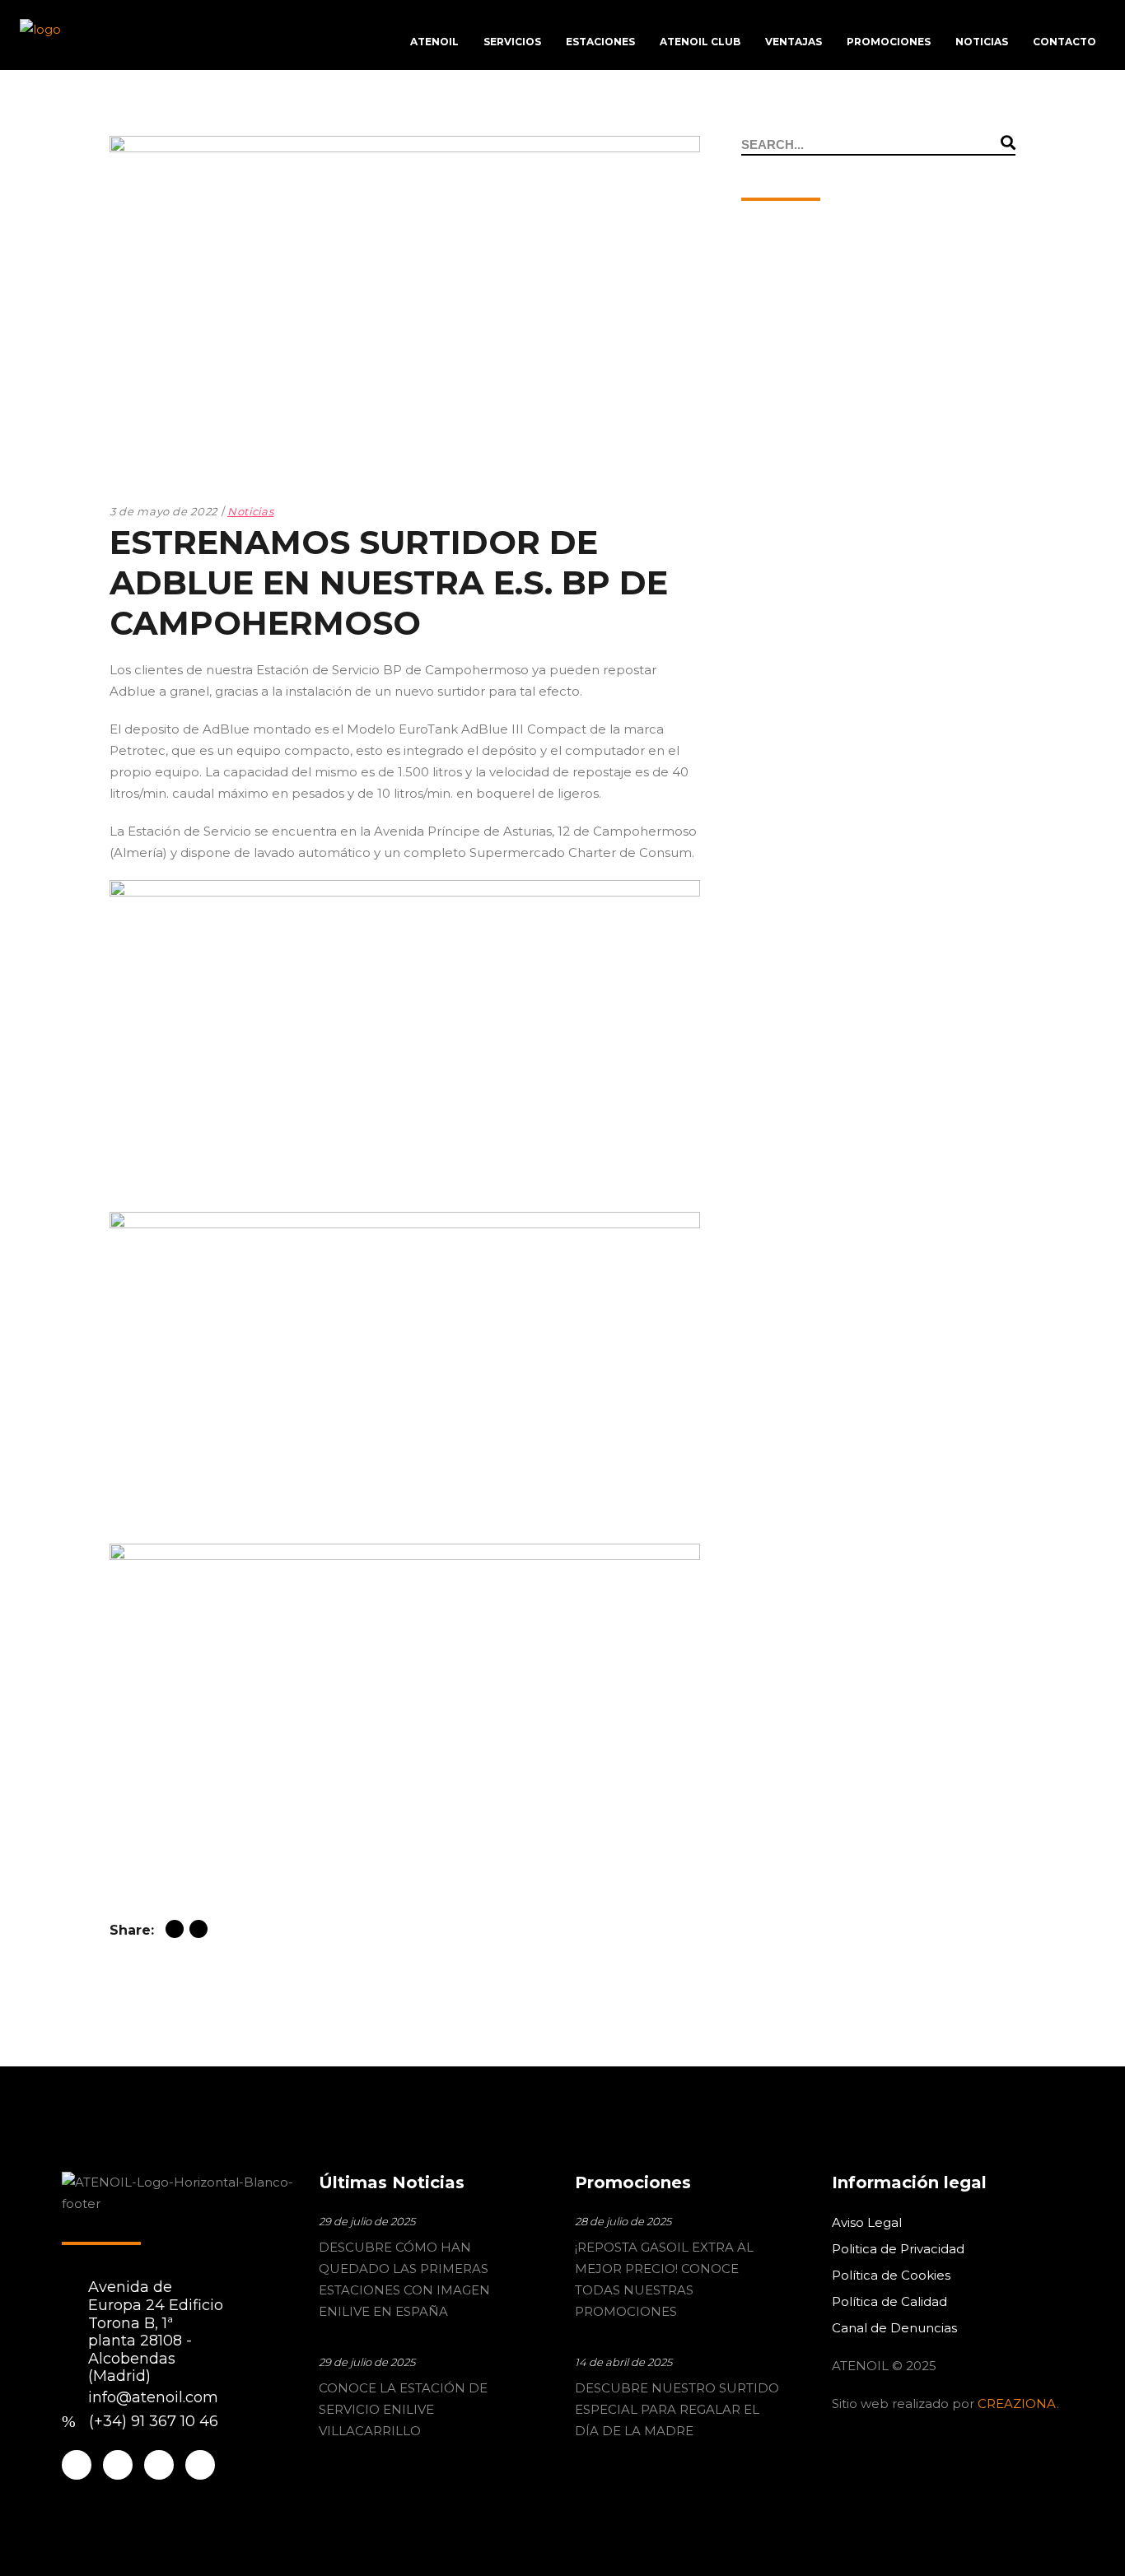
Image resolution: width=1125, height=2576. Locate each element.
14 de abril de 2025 (623, 2362)
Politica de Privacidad (898, 2249)
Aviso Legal (867, 2222)
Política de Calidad (889, 2301)
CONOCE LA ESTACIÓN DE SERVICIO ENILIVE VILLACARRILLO (403, 2409)
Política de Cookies (891, 2275)
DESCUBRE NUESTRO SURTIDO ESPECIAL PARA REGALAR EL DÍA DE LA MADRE (677, 2409)
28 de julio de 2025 (623, 2221)
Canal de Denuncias (894, 2328)
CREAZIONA (1017, 2404)
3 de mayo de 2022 (163, 511)
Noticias (250, 511)
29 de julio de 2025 (367, 2221)
